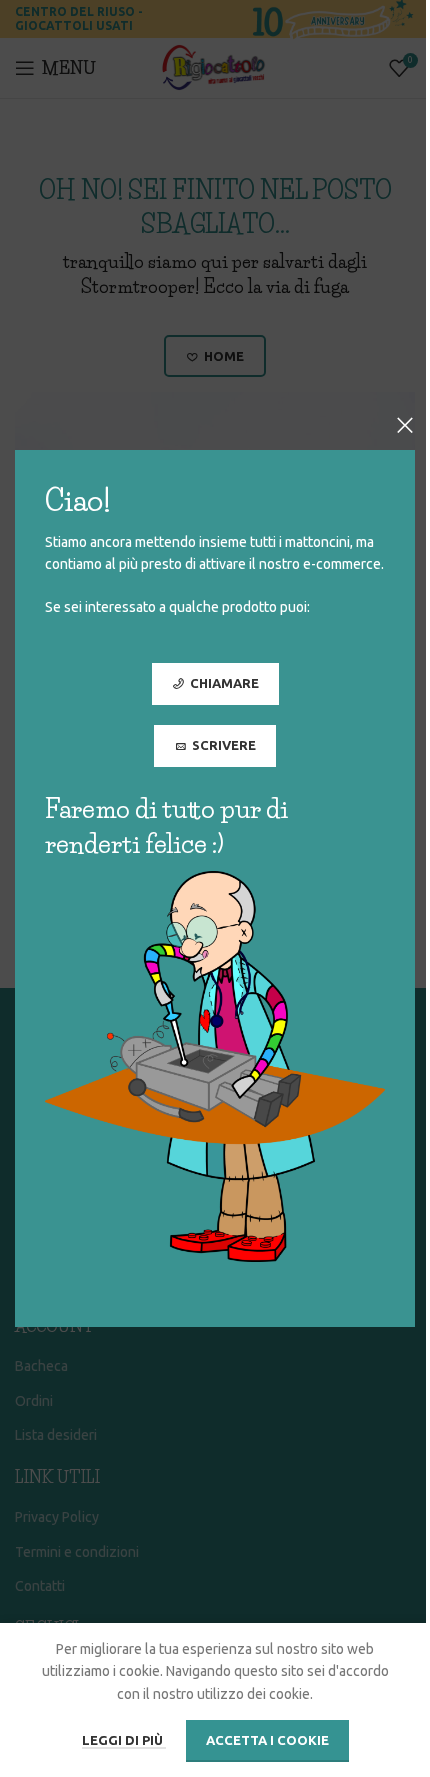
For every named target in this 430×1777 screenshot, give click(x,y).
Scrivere (224, 745)
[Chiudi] (405, 425)
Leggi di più (124, 1740)
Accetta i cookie (267, 1740)
